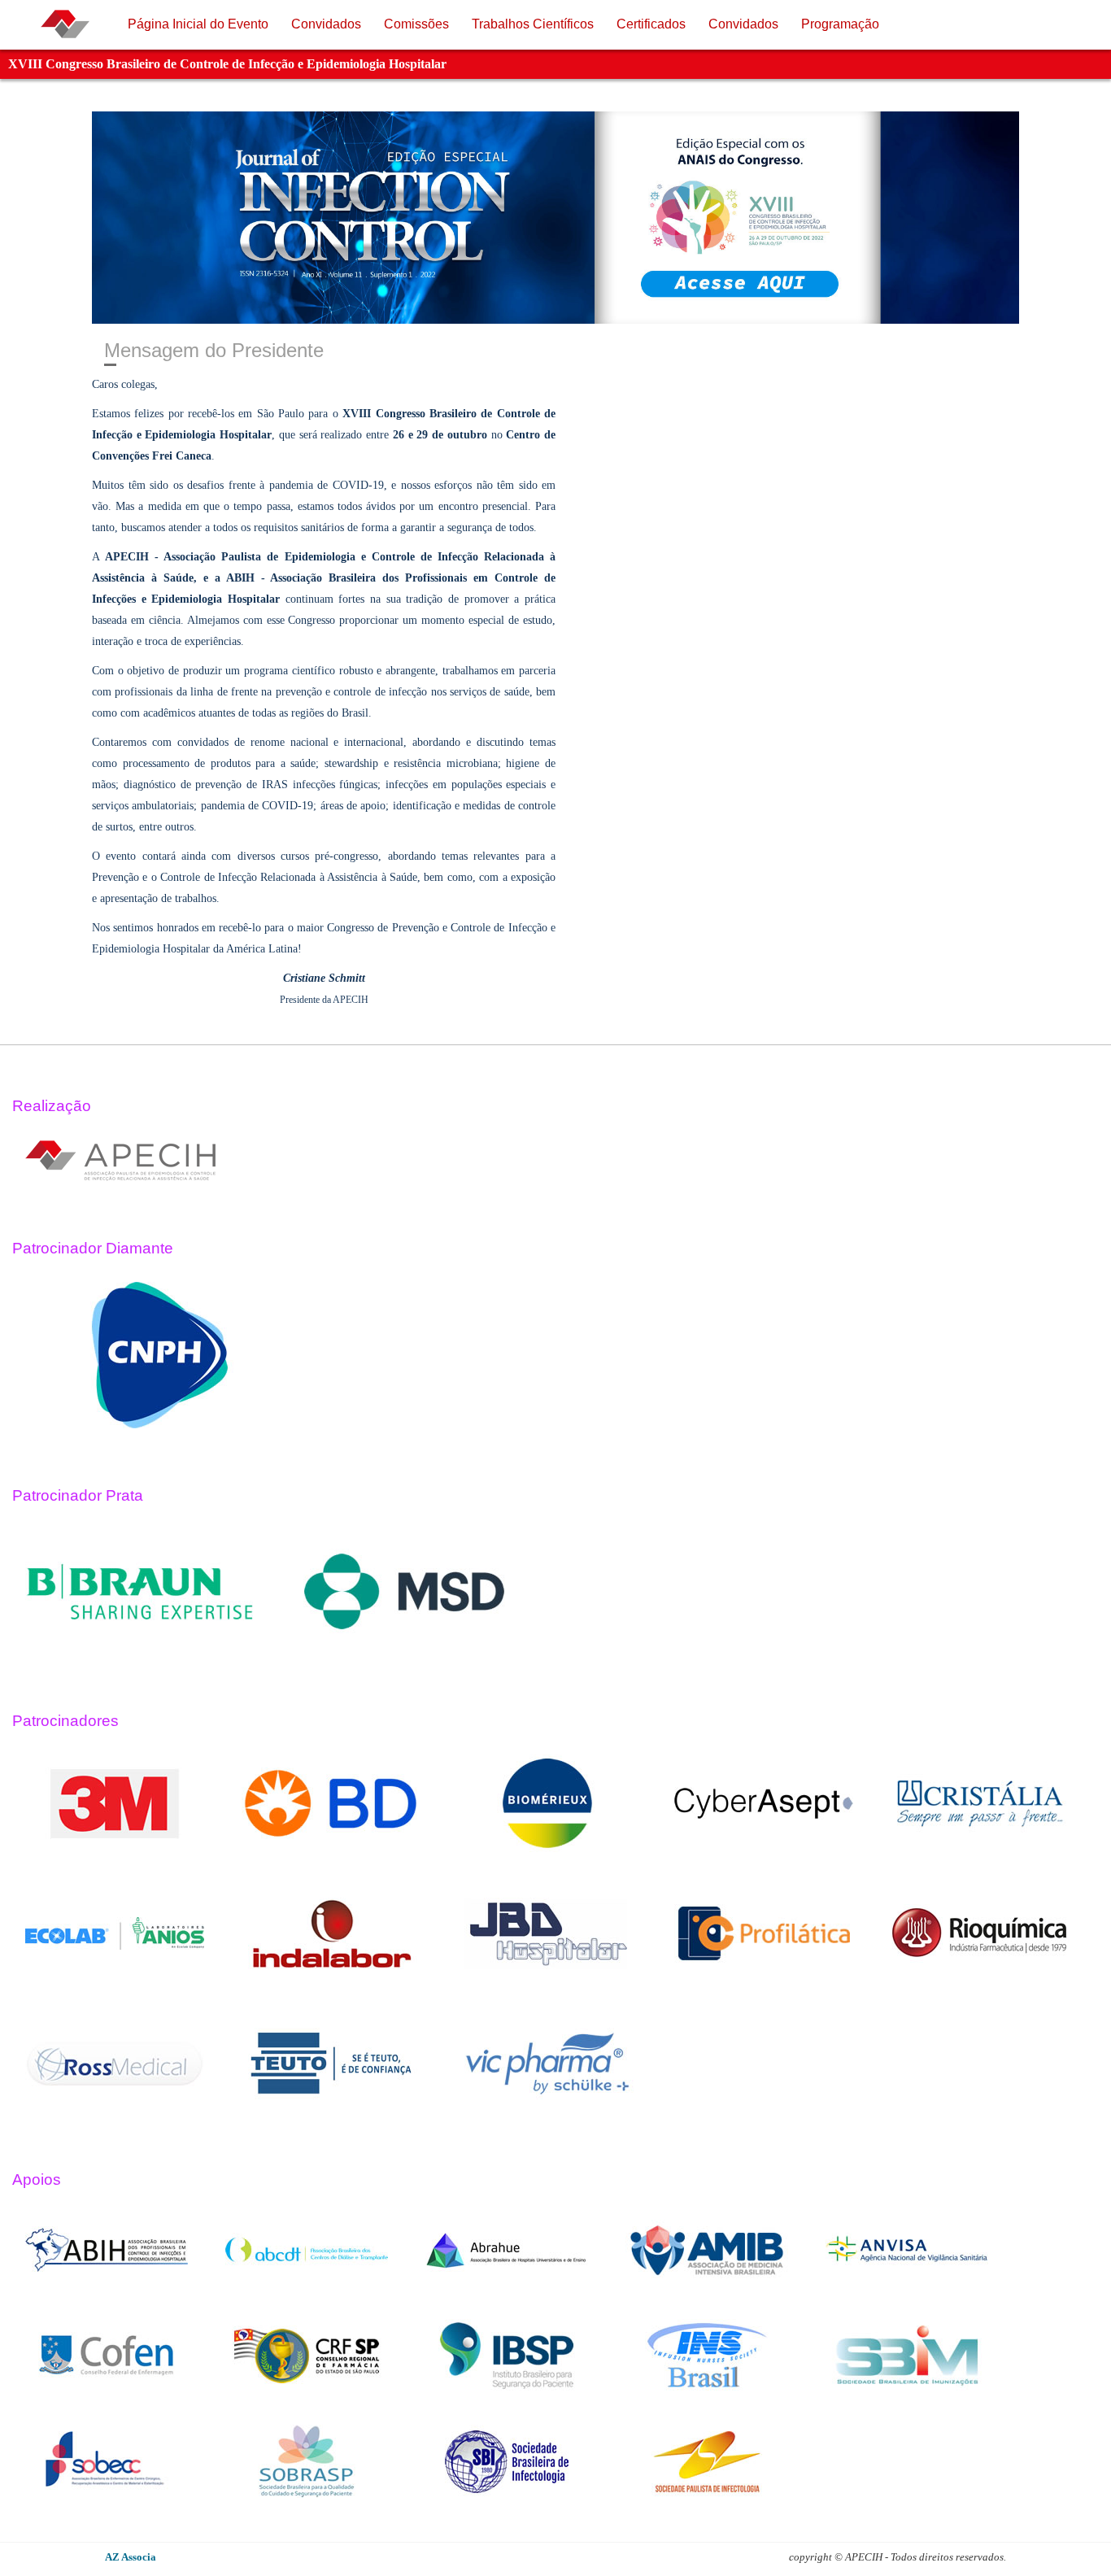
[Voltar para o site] (65, 24)
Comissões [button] (416, 24)
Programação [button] (840, 24)
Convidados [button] (326, 24)
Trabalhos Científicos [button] (533, 24)
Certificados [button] (651, 24)
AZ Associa (131, 2557)
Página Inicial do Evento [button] (198, 24)
